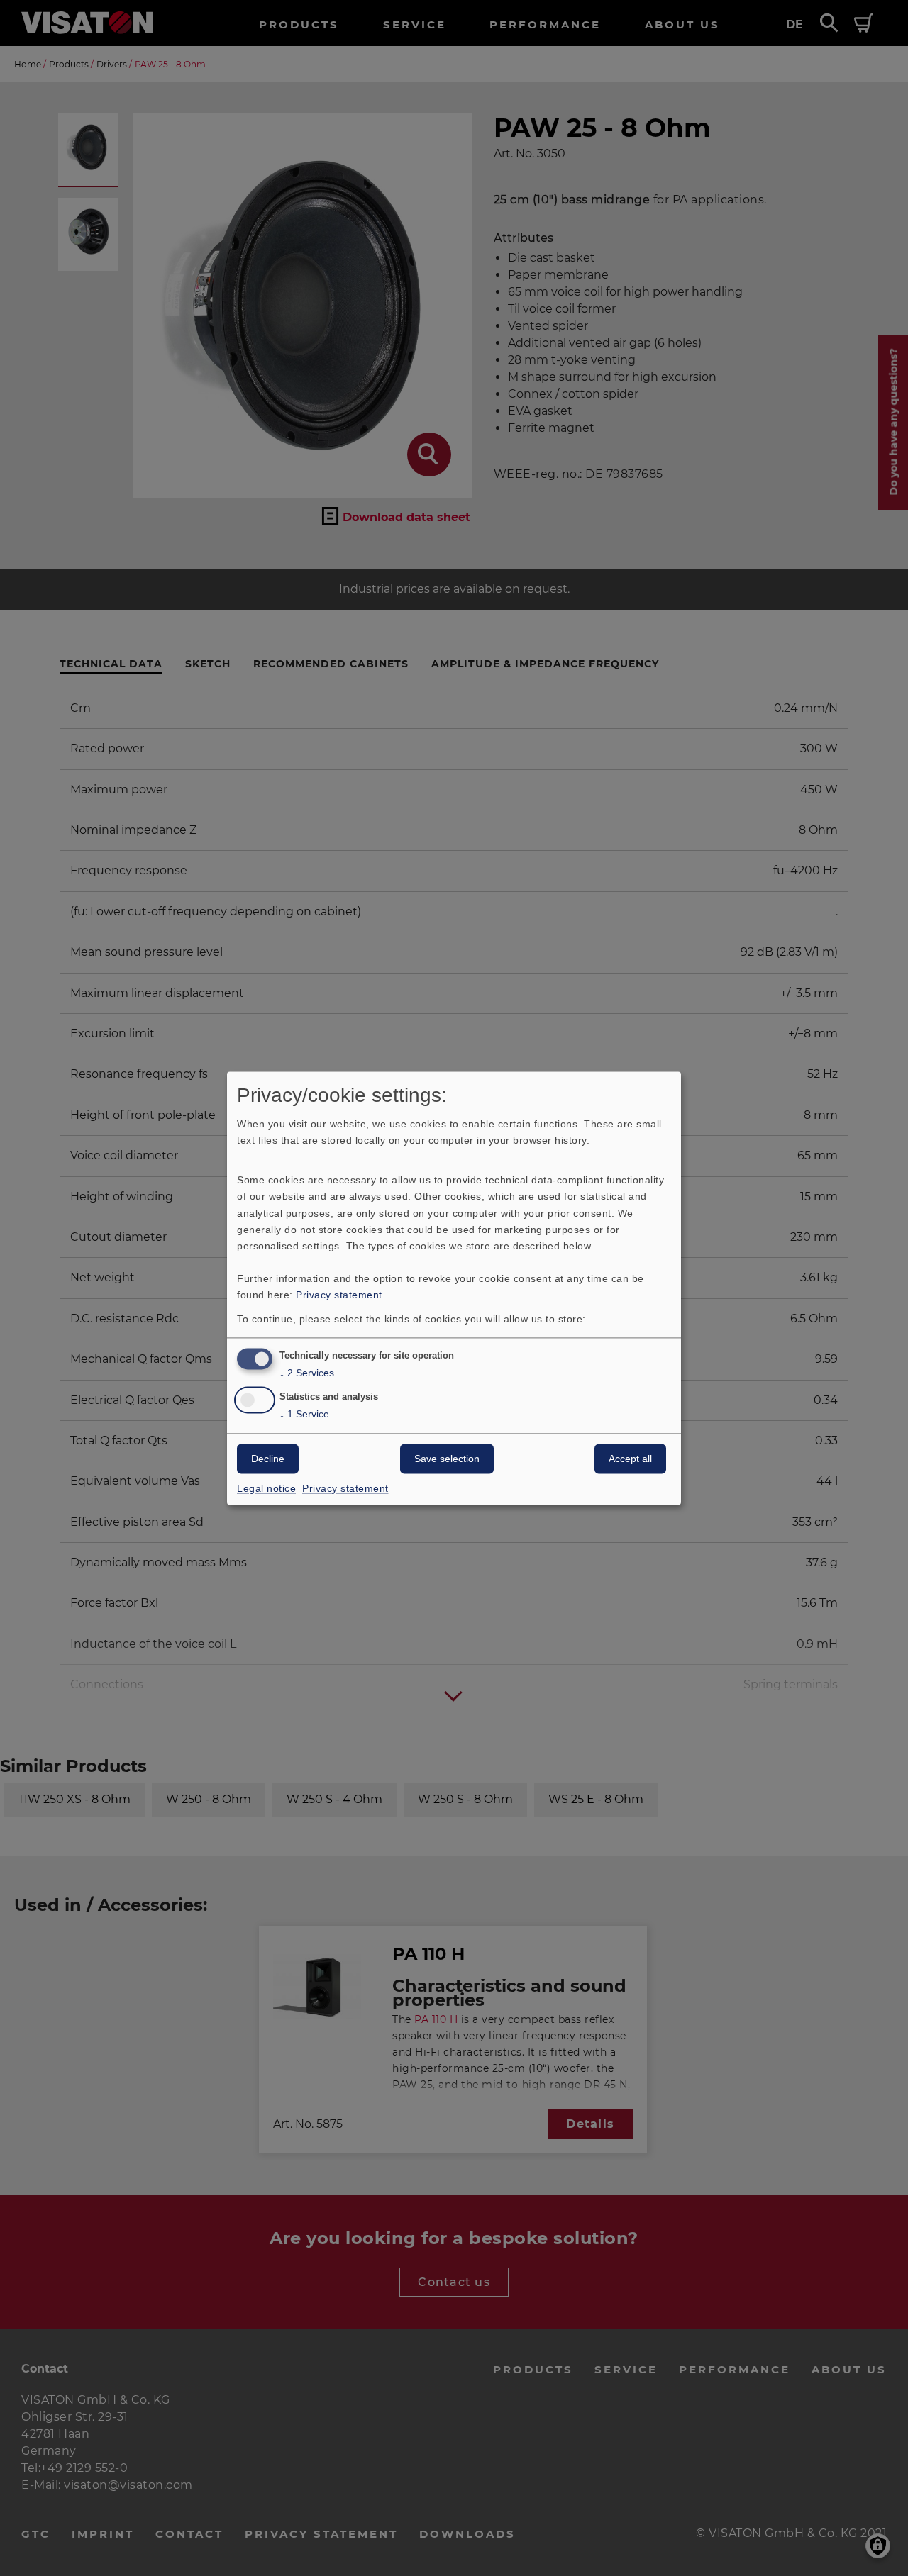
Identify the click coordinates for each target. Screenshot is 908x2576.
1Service (304, 1414)
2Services (307, 1373)
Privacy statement (339, 1295)
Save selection (447, 1459)
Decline (268, 1459)
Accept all (630, 1459)
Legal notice (266, 1488)
